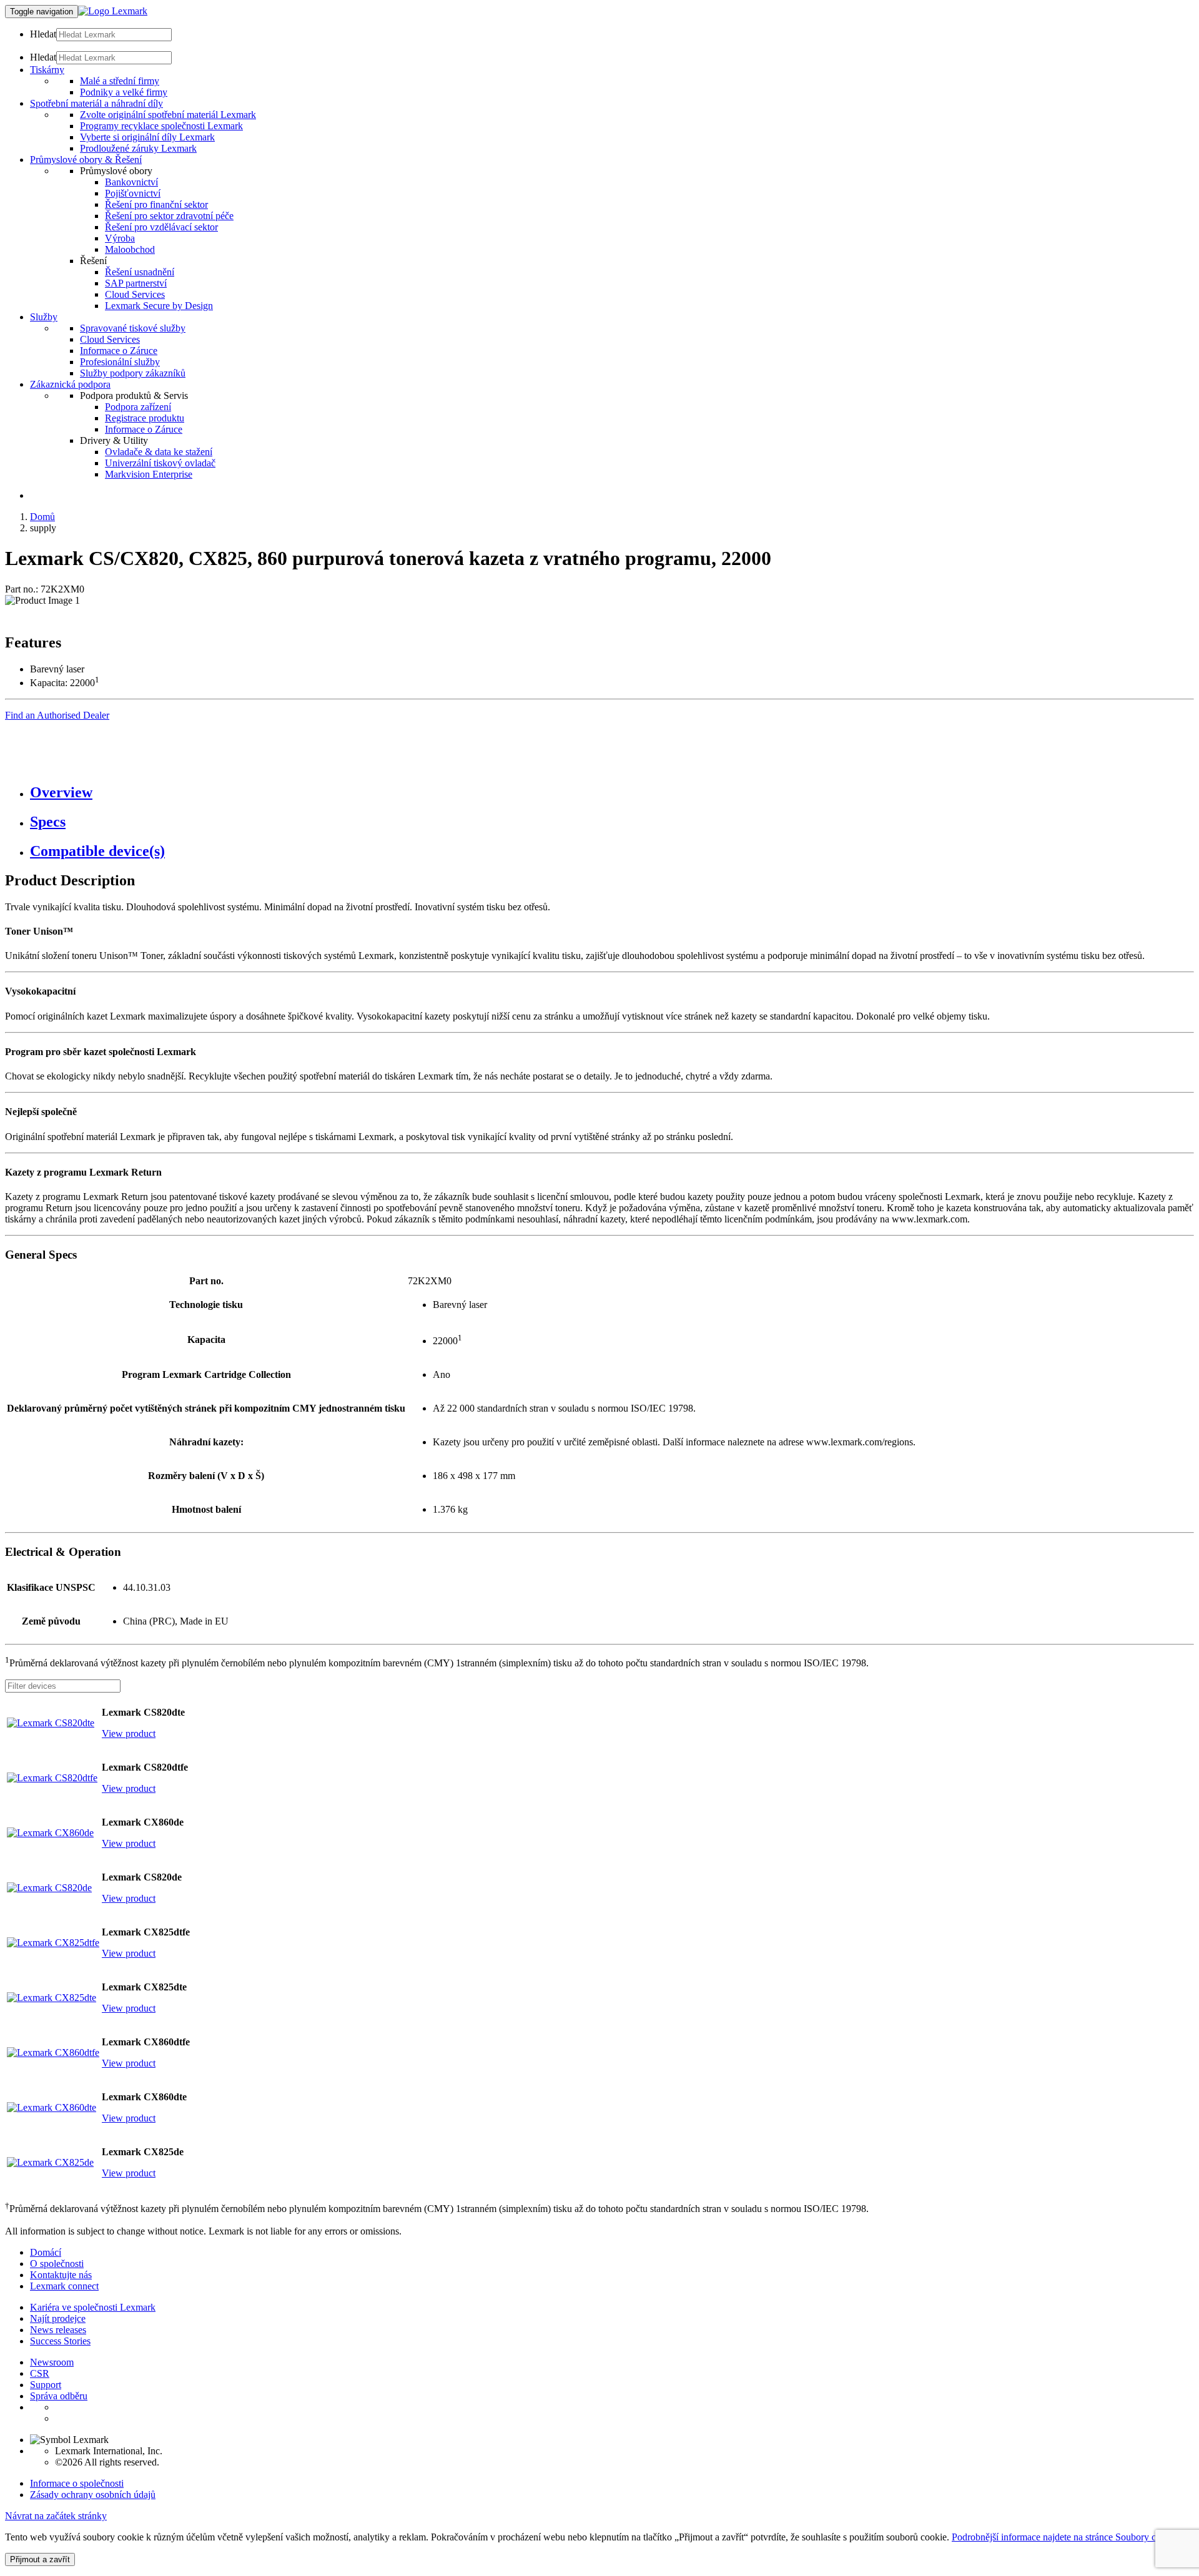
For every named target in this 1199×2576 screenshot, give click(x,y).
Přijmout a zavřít (40, 2559)
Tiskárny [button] (47, 70)
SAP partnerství (136, 283)
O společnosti (57, 2264)
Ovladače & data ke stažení (159, 452)
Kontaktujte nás (61, 2275)
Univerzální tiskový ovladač (160, 463)
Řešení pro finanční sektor (156, 204)
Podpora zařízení (138, 407)
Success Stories (60, 2341)
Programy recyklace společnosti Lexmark (161, 126)
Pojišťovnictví (133, 193)
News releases (58, 2330)
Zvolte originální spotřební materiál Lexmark (168, 115)
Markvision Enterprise (149, 474)
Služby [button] (44, 317)
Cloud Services (135, 294)
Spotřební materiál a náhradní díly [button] (96, 103)
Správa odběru (59, 2396)
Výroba (120, 238)
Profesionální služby (120, 362)
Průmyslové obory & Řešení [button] (86, 160)
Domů (42, 517)
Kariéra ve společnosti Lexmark (93, 2307)
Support (46, 2385)
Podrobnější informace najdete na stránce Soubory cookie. (1066, 2537)
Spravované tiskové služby (133, 328)
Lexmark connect (64, 2286)
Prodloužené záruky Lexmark (138, 148)
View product (129, 1733)
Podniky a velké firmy (124, 92)
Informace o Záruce (119, 351)
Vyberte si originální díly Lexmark (147, 137)
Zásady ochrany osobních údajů (93, 2495)
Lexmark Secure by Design (159, 306)
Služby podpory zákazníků (133, 373)
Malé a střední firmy (120, 81)
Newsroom (52, 2362)
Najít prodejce (58, 2318)
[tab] (612, 793)
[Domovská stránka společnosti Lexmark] (113, 11)
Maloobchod (130, 249)
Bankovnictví (131, 182)
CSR (40, 2373)
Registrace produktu (145, 418)
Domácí (46, 2252)
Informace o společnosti (77, 2483)
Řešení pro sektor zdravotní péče (169, 216)
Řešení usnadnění (140, 272)
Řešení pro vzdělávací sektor (161, 227)
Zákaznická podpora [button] (70, 384)
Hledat (43, 34)
